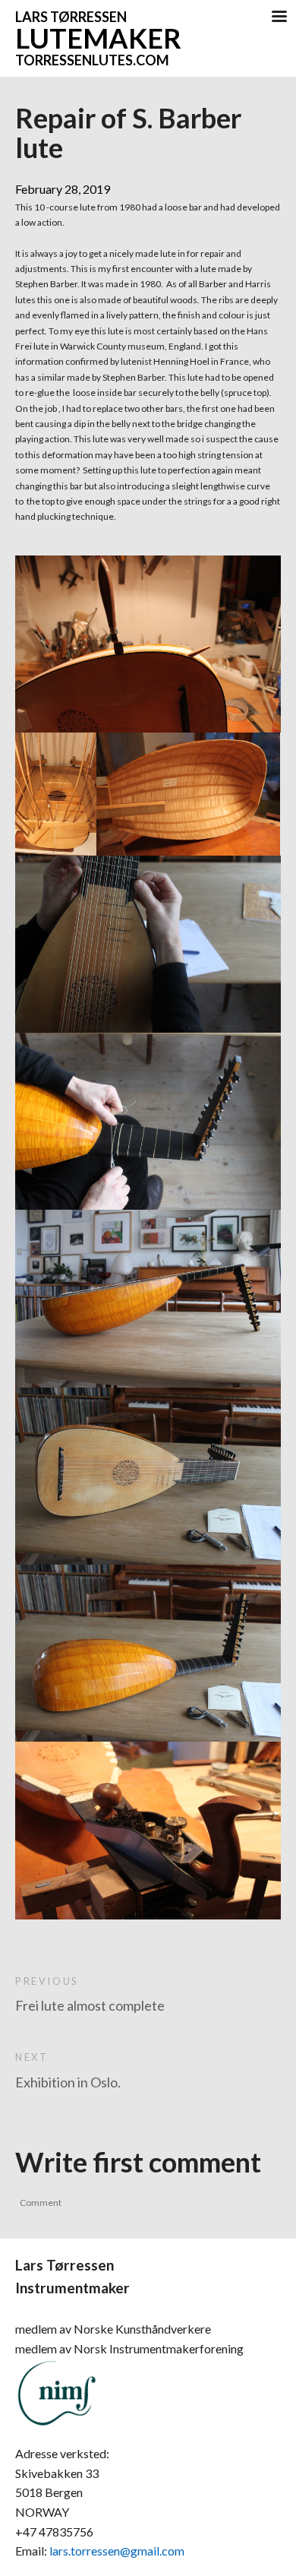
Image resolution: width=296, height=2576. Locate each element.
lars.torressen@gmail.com (117, 2551)
